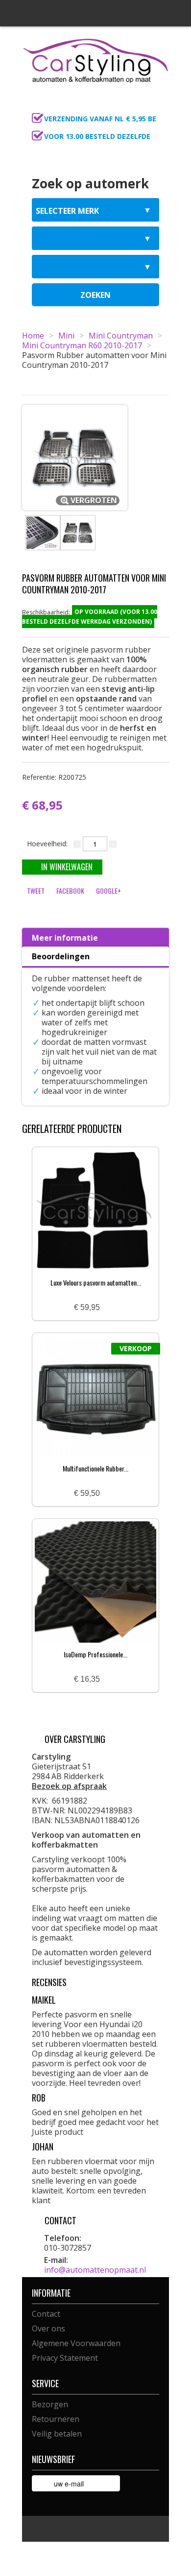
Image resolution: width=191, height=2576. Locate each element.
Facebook (70, 891)
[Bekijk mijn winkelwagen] (159, 106)
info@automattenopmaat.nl (95, 2270)
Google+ (108, 891)
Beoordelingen (61, 956)
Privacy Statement (65, 2358)
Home (33, 336)
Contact (46, 2314)
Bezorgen (50, 2404)
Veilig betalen (57, 2434)
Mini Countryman (121, 336)
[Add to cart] (111, 1308)
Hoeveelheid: (47, 844)
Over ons (48, 2328)
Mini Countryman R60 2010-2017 (82, 345)
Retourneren (56, 2419)
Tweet (36, 891)
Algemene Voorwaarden (76, 2343)
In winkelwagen (67, 867)
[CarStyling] (95, 60)
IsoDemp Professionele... (95, 1654)
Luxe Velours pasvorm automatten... (96, 1282)
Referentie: (54, 777)
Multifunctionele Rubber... (95, 1468)
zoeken (95, 295)
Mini (66, 336)
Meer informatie (65, 938)
